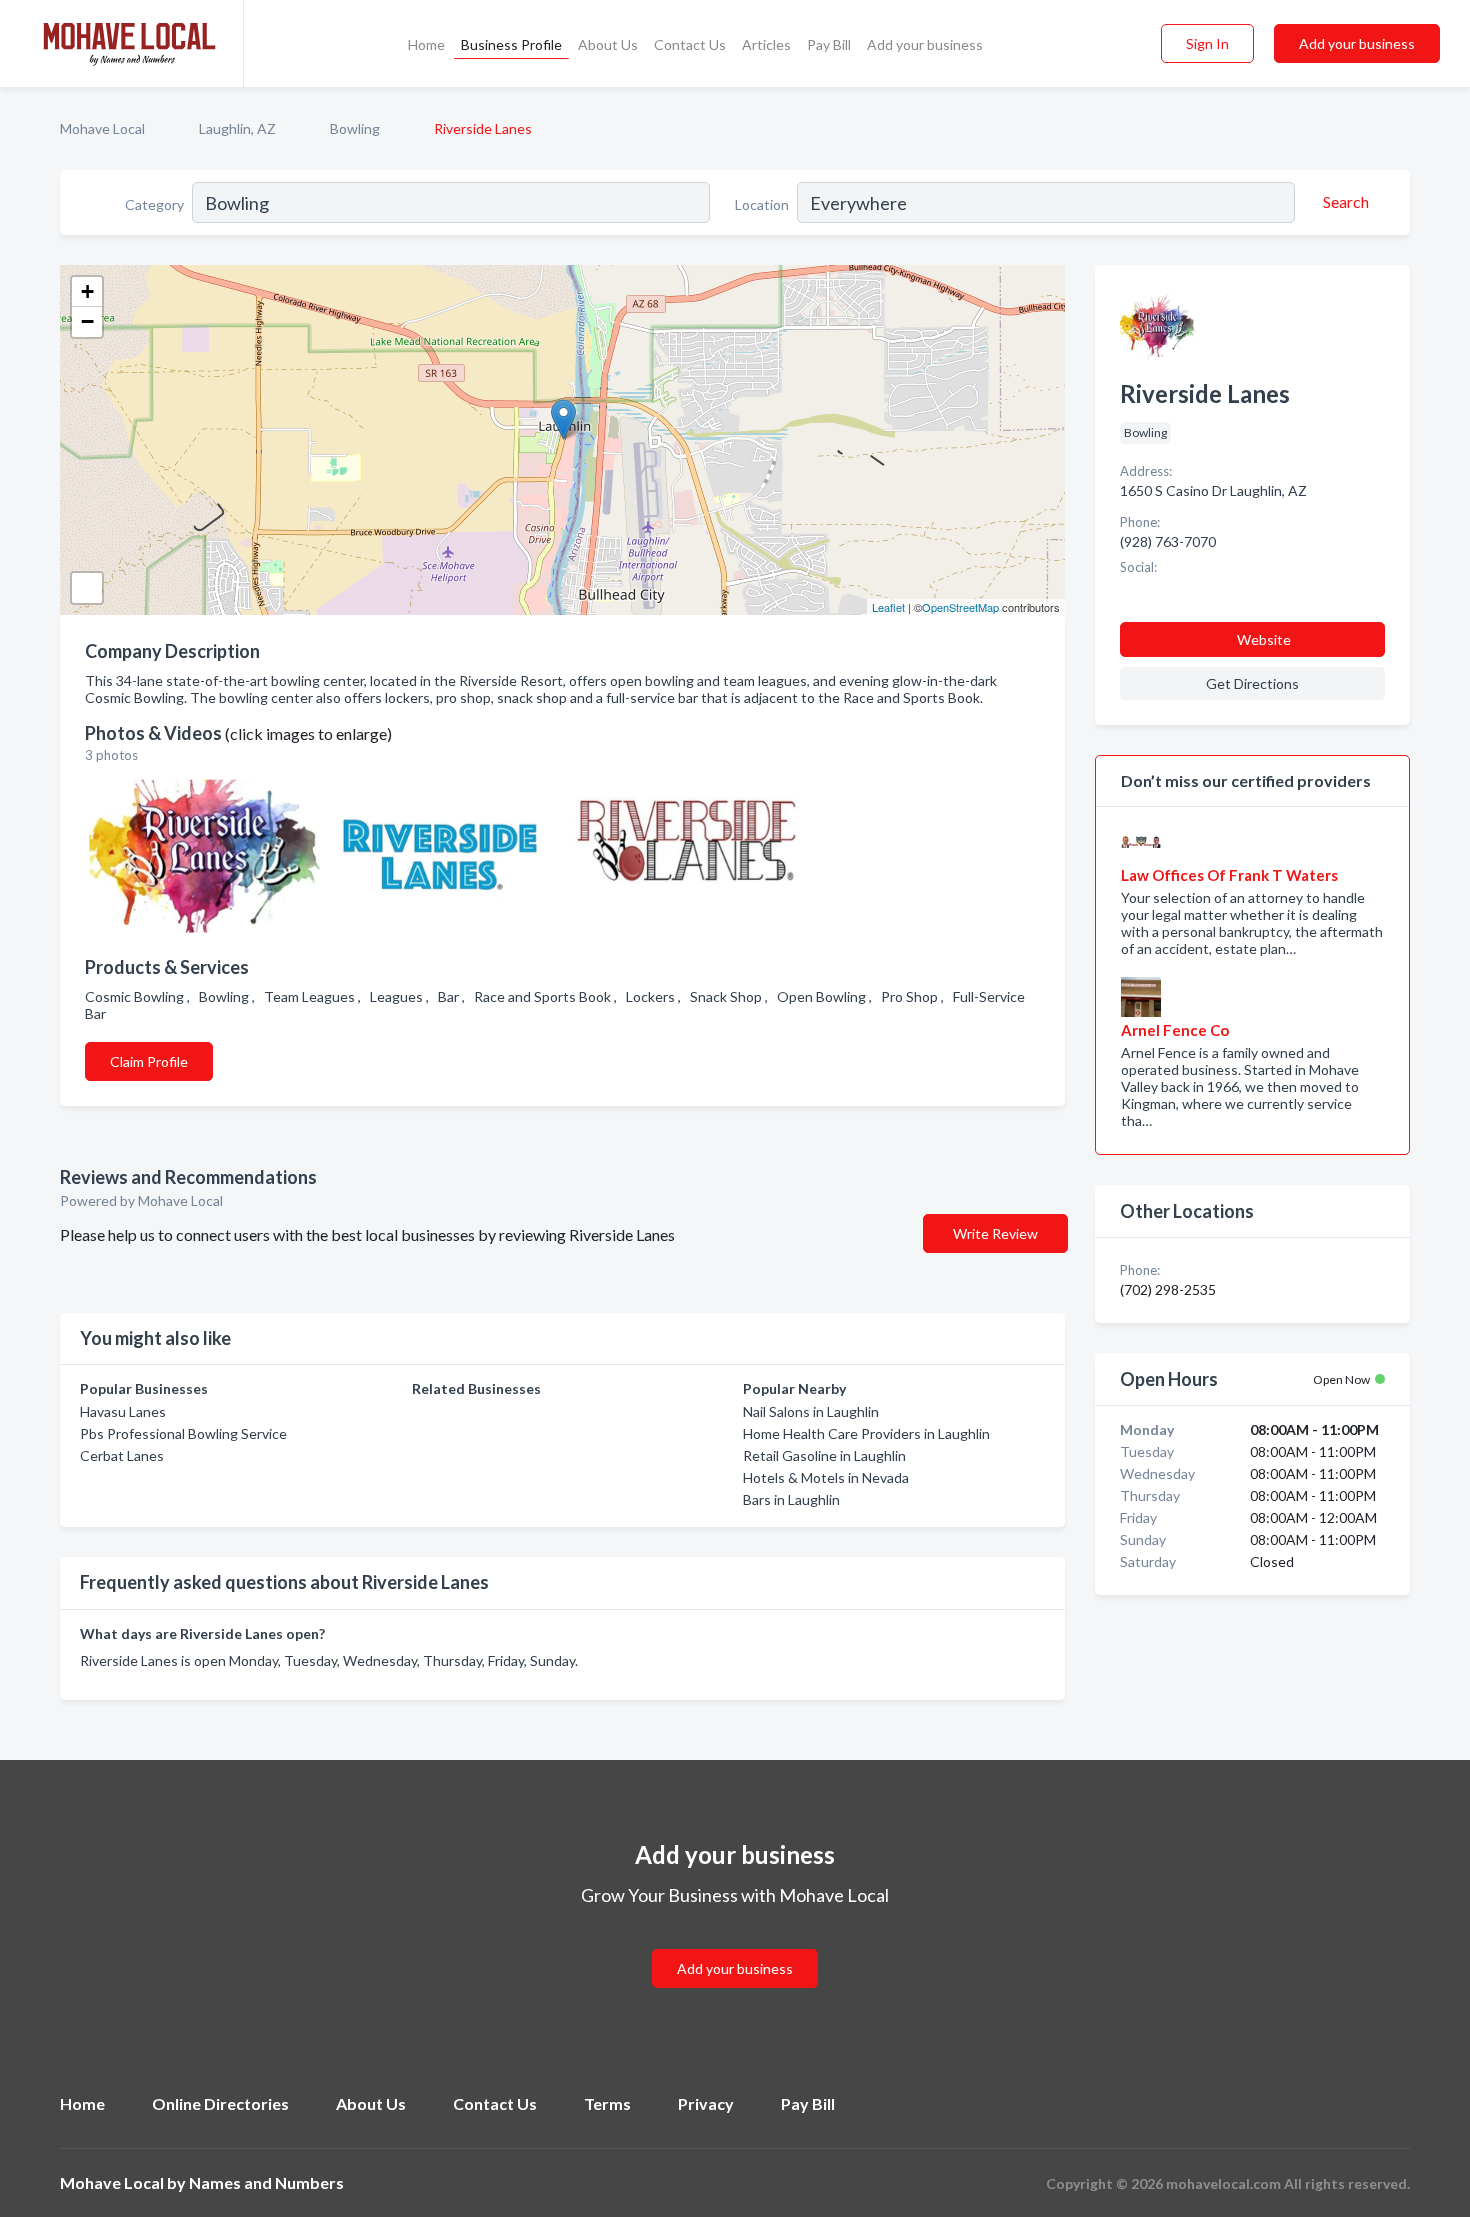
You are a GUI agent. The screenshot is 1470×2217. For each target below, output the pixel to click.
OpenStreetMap (960, 607)
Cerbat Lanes (122, 1455)
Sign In (1207, 43)
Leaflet (888, 607)
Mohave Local (102, 128)
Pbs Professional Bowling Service (183, 1433)
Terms (607, 2103)
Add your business (925, 44)
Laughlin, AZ (237, 128)
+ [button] (87, 291)
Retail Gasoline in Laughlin (824, 1455)
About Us (608, 44)
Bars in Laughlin (791, 1499)
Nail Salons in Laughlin (811, 1411)
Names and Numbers (266, 2182)
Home (426, 44)
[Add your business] (735, 1944)
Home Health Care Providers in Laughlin (866, 1433)
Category (154, 204)
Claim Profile (149, 1061)
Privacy (706, 2103)
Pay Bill (829, 44)
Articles (766, 44)
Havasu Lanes (123, 1411)
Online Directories (220, 2103)
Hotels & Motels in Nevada (826, 1477)
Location (762, 204)
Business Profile (511, 44)
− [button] (87, 321)
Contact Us (690, 44)
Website (1264, 639)
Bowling (355, 128)
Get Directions (1252, 683)
